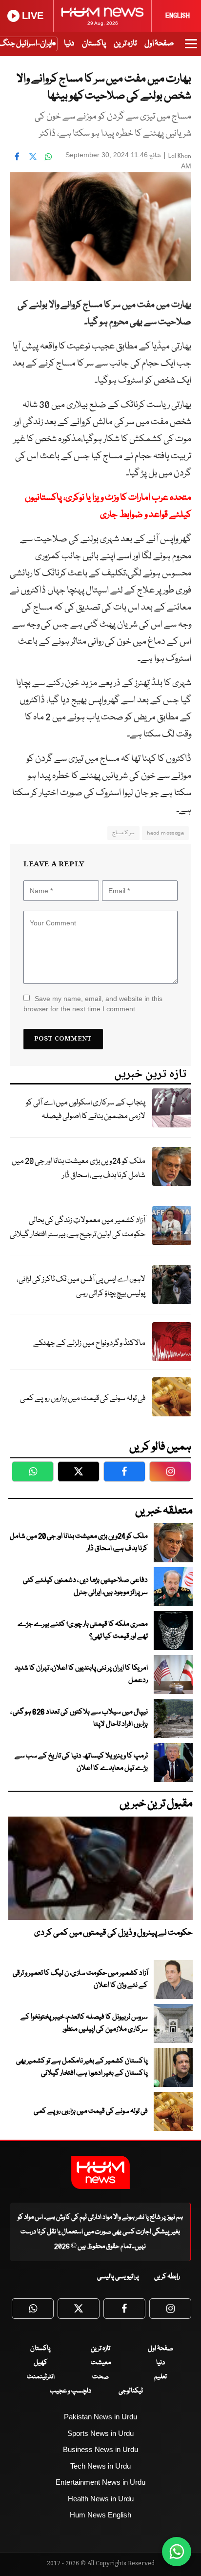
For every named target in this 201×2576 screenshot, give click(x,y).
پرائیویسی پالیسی (118, 2277)
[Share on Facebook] (17, 156)
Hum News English (100, 2515)
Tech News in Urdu (100, 2466)
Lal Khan (180, 156)
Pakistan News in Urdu (100, 2417)
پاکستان (94, 44)
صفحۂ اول (159, 44)
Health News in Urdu (101, 2499)
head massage (165, 833)
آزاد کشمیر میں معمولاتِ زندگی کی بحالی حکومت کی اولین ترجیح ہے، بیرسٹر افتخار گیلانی (78, 1227)
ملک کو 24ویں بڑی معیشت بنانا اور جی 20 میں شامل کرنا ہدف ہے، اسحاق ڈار (79, 1168)
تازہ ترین (125, 44)
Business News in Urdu (100, 2449)
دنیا (69, 44)
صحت (100, 2377)
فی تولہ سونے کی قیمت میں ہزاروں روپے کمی (83, 1399)
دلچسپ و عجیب (70, 2391)
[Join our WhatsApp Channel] (177, 2552)
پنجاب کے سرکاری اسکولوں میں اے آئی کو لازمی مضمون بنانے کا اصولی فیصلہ (86, 1110)
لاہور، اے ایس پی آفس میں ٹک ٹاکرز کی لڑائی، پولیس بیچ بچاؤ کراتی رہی (81, 1287)
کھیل (40, 2363)
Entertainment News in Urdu (100, 2482)
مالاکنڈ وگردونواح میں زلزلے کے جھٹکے (89, 1343)
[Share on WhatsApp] (48, 156)
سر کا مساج (124, 833)
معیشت (101, 2363)
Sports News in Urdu (100, 2433)
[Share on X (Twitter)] (33, 156)
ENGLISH (178, 16)
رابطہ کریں (167, 2277)
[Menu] (191, 48)
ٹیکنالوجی (131, 2391)
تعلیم (161, 2377)
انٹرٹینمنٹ (41, 2377)
